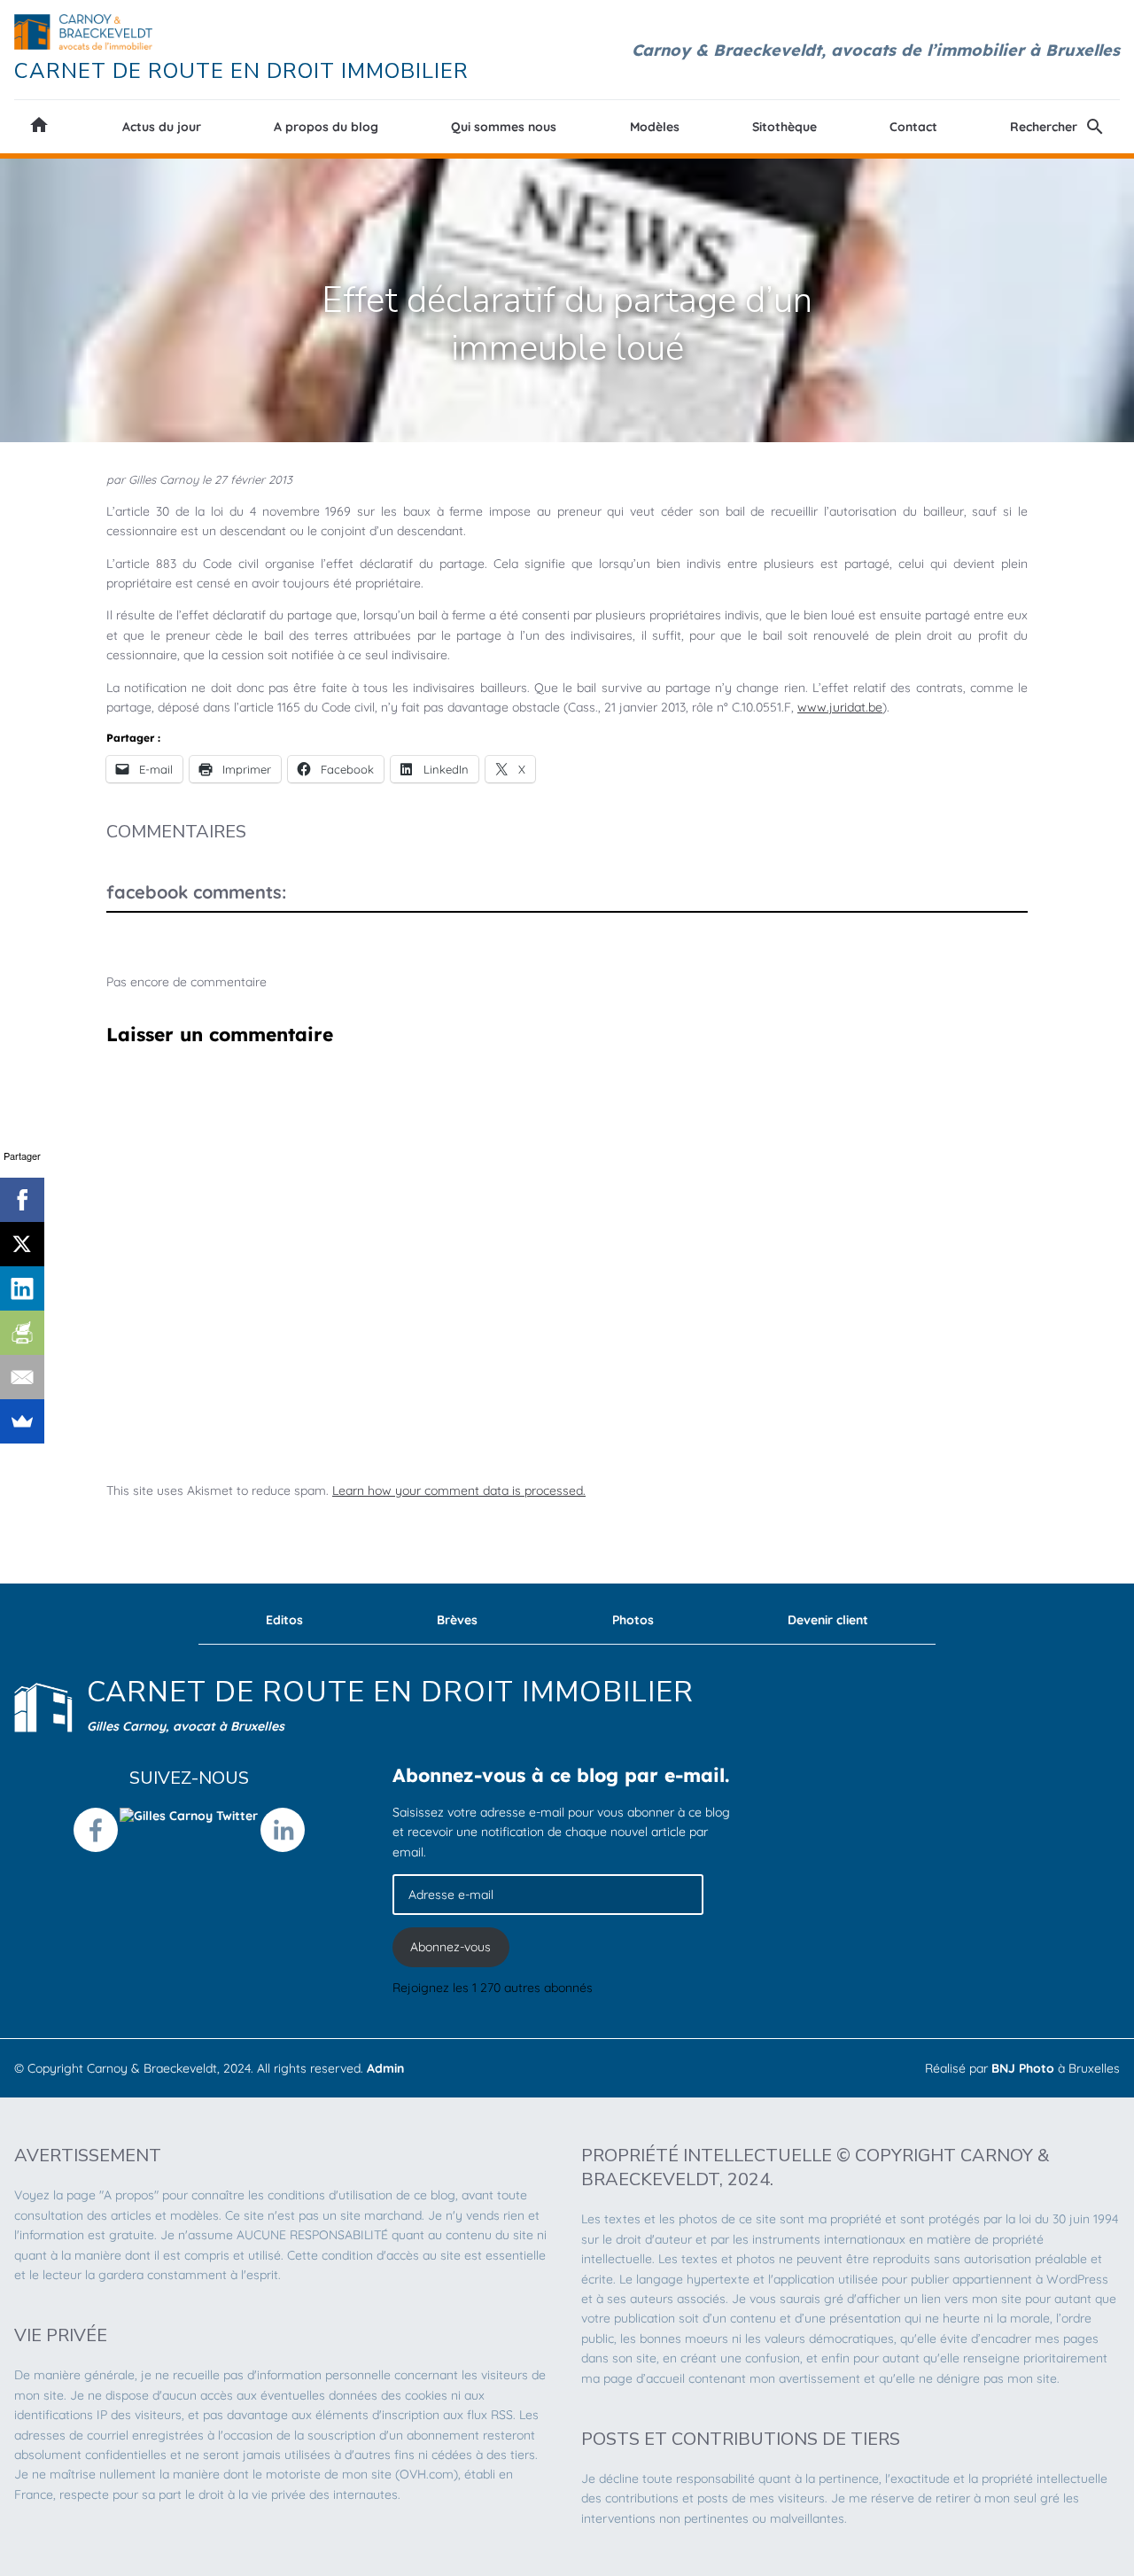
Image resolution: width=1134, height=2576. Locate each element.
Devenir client (828, 1620)
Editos (284, 1620)
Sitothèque (784, 127)
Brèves (457, 1620)
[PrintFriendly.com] (22, 1333)
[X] (22, 1244)
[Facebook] (22, 1200)
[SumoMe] (22, 1421)
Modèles (655, 127)
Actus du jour (162, 127)
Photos (633, 1620)
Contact (913, 127)
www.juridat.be (840, 707)
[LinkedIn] (22, 1288)
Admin (385, 2068)
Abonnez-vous (450, 1947)
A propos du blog (326, 127)
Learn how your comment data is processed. (459, 1490)
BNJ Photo (1023, 2068)
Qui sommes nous (504, 127)
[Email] (22, 1377)
